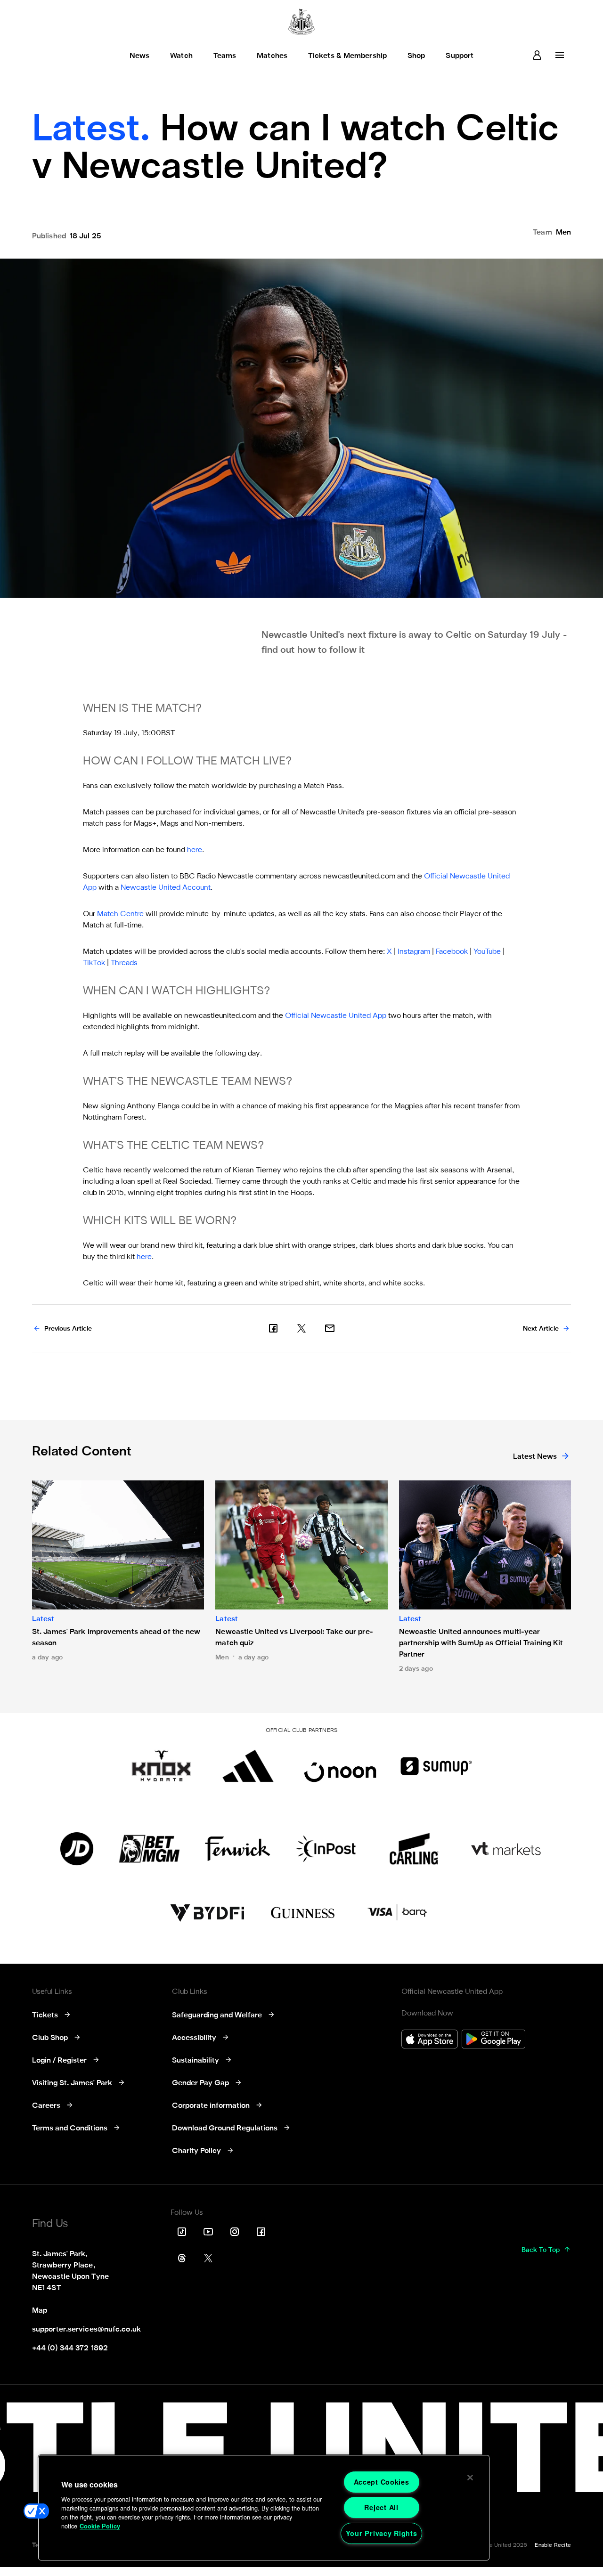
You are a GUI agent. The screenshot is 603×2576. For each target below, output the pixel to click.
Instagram (414, 952)
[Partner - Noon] (340, 1766)
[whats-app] (330, 1328)
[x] (301, 1328)
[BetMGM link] (149, 1849)
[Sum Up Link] (436, 1766)
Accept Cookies (382, 2482)
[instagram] (235, 2232)
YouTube (487, 952)
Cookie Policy (100, 2526)
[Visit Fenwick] (238, 1849)
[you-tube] (208, 2232)
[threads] (182, 2258)
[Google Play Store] (493, 2040)
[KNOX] (161, 1766)
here (195, 850)
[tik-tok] (182, 2232)
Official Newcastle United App (336, 1016)
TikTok (94, 963)
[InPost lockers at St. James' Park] (326, 1849)
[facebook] (273, 1328)
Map (40, 2311)
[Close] (470, 2478)
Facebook (452, 952)
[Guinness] (303, 1913)
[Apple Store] (430, 2040)
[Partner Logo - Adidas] (248, 1766)
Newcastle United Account (166, 888)
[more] (560, 55)
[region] (264, 2508)
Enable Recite (553, 2545)
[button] (36, 2511)
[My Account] (537, 55)
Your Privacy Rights (382, 2533)
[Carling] (414, 1849)
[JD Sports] (77, 1849)
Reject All (381, 2507)
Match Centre (120, 914)
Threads (124, 963)
